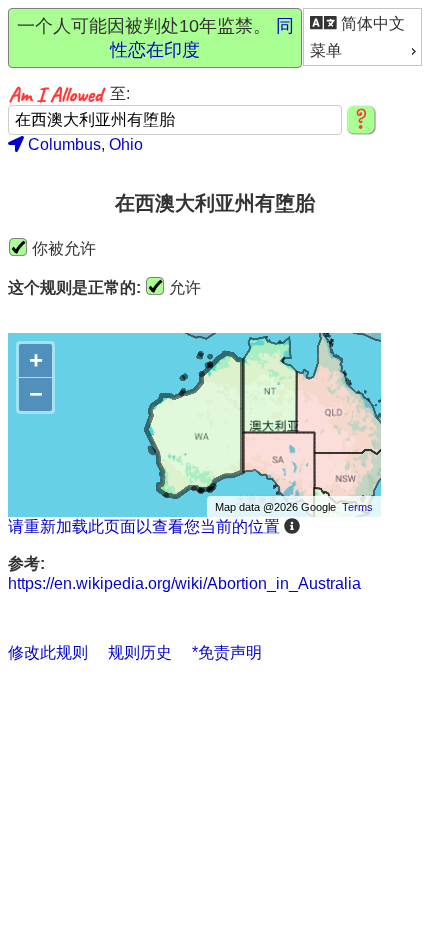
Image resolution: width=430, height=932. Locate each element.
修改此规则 (48, 652)
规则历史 (140, 652)
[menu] (362, 37)
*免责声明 (227, 652)
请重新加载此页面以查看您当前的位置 (144, 526)
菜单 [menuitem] (326, 50)
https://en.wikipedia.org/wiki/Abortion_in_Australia (184, 583)
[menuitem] (362, 23)
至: (120, 93)
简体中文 (371, 23)
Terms (357, 507)
